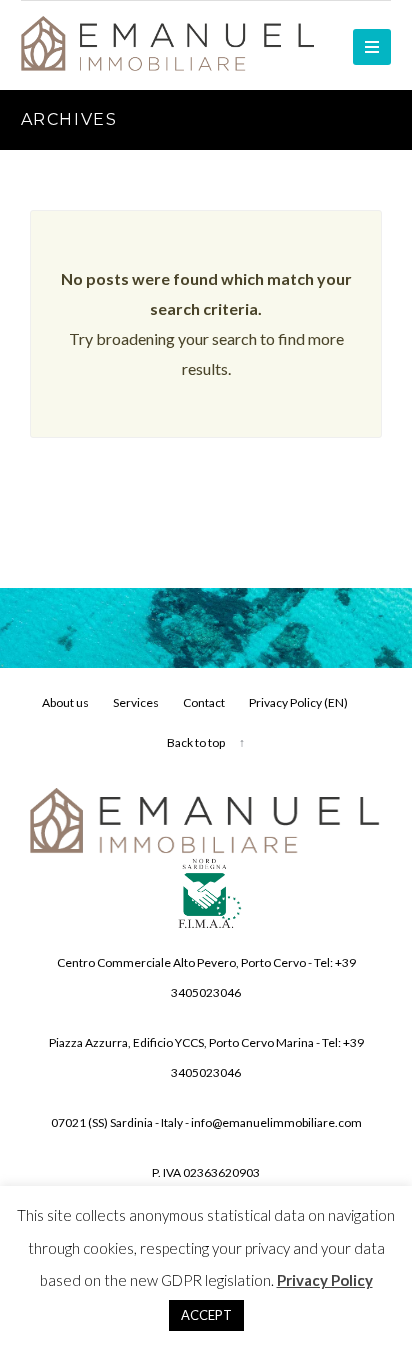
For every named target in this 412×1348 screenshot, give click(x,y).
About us (65, 702)
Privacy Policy (325, 1280)
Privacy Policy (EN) (298, 702)
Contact (204, 702)
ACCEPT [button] (206, 1315)
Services (136, 702)
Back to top (196, 742)
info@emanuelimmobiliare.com (276, 1122)
